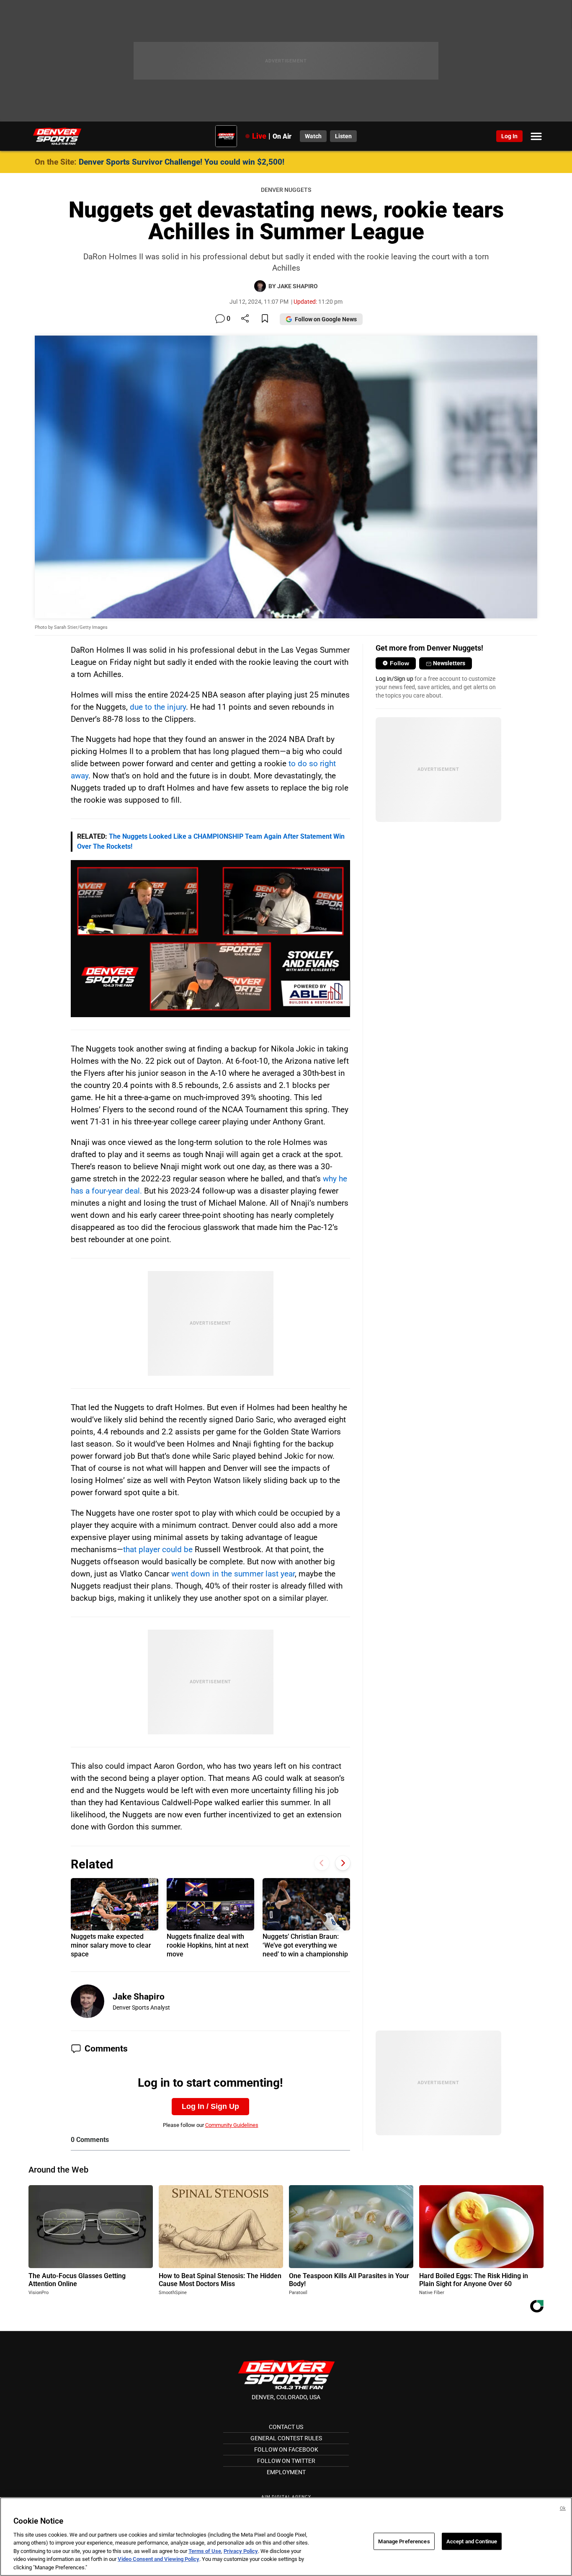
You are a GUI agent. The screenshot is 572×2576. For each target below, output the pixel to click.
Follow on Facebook (286, 2449)
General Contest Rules (286, 2438)
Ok (563, 2508)
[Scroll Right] (343, 1863)
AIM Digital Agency (286, 2497)
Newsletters (449, 663)
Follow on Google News (326, 319)
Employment (286, 2472)
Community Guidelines (232, 2125)
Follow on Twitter (286, 2461)
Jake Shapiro (139, 1997)
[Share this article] (245, 319)
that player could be (158, 1549)
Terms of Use (205, 2551)
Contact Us (286, 2427)
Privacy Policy (241, 2551)
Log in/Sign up (394, 679)
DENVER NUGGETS (286, 190)
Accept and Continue (472, 2541)
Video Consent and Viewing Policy (158, 2559)
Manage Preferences (404, 2541)
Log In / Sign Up (210, 2106)
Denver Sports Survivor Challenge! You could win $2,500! (182, 162)
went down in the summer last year (233, 1574)
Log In (509, 136)
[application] (210, 939)
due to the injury (158, 707)
